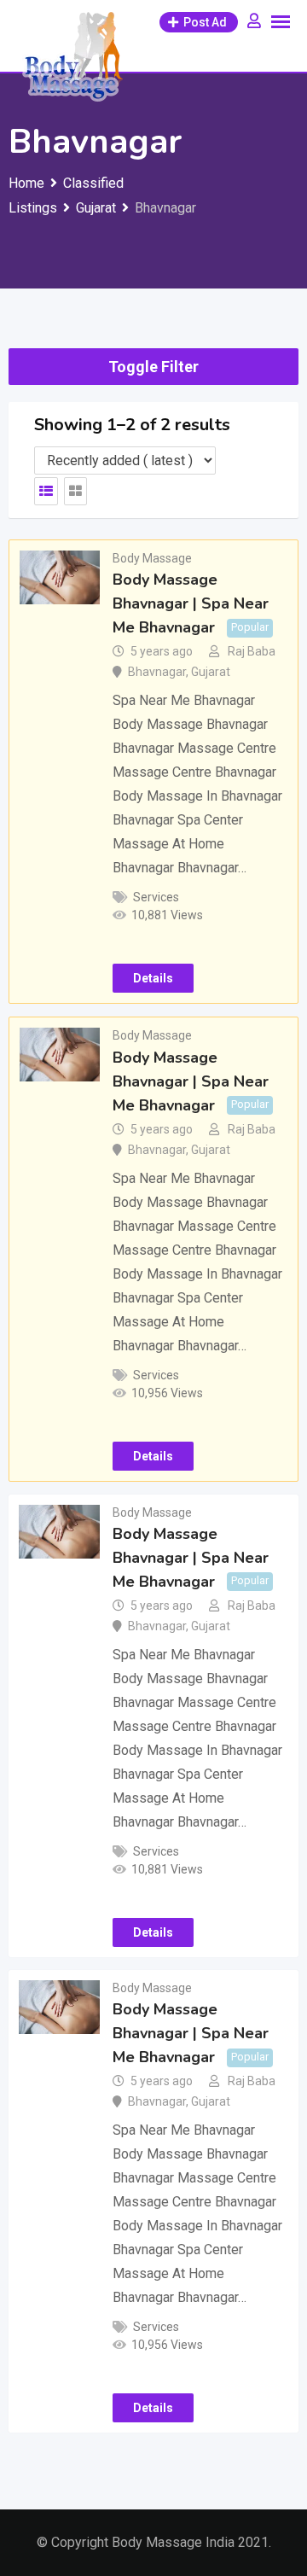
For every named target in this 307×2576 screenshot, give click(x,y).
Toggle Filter (153, 367)
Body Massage (152, 558)
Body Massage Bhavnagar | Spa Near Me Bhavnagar (191, 603)
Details (153, 978)
